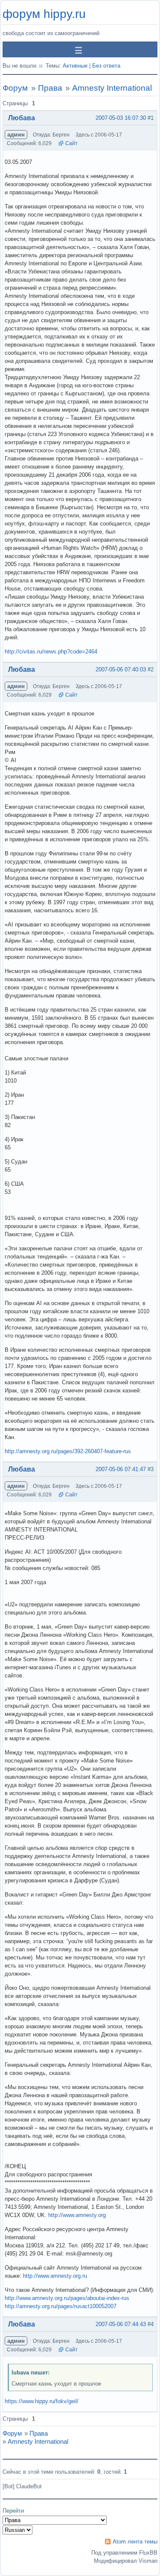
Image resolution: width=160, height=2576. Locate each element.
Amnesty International (112, 88)
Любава (22, 118)
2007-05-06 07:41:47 (121, 1469)
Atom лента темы (135, 2542)
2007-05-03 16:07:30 (121, 118)
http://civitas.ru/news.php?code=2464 (51, 651)
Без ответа (106, 66)
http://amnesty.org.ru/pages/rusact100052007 (61, 2306)
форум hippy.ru (44, 14)
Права (50, 88)
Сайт (71, 143)
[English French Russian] (17, 2530)
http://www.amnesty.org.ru (55, 2276)
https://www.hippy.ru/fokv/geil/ (42, 2401)
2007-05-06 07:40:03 (121, 669)
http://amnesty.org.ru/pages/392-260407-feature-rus (68, 1451)
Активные (75, 66)
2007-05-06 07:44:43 (121, 2324)
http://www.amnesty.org (77, 2215)
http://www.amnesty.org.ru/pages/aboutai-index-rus (67, 2298)
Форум (15, 88)
